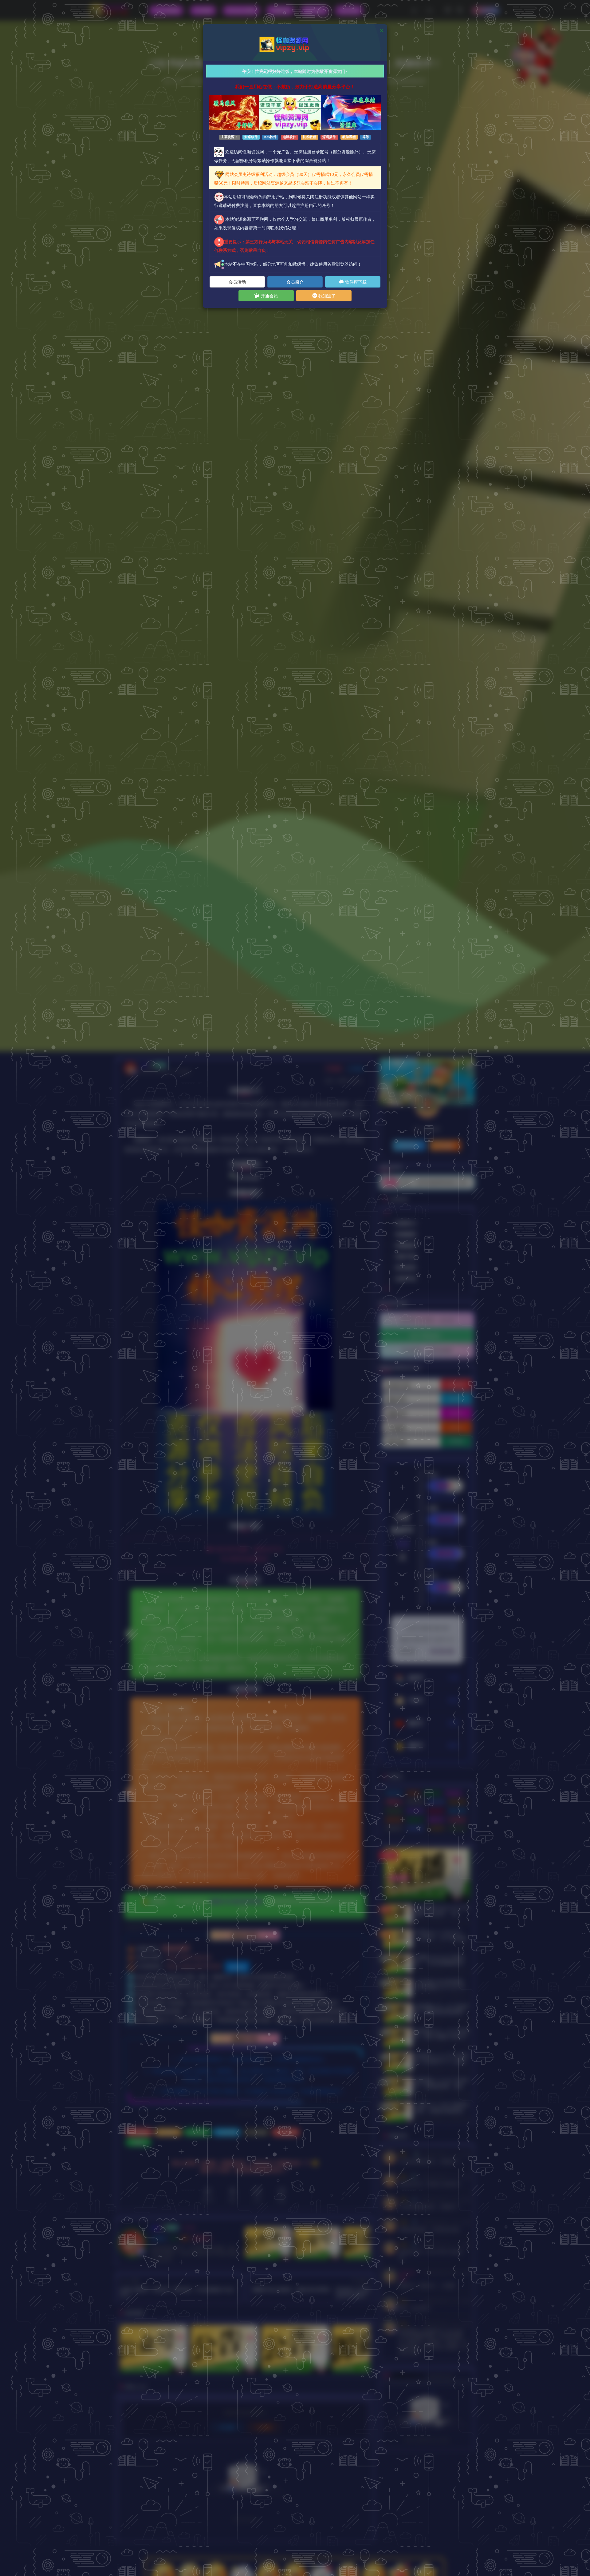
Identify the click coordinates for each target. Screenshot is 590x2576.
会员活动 (237, 282)
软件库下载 (355, 282)
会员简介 (295, 282)
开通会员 (269, 296)
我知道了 (326, 296)
